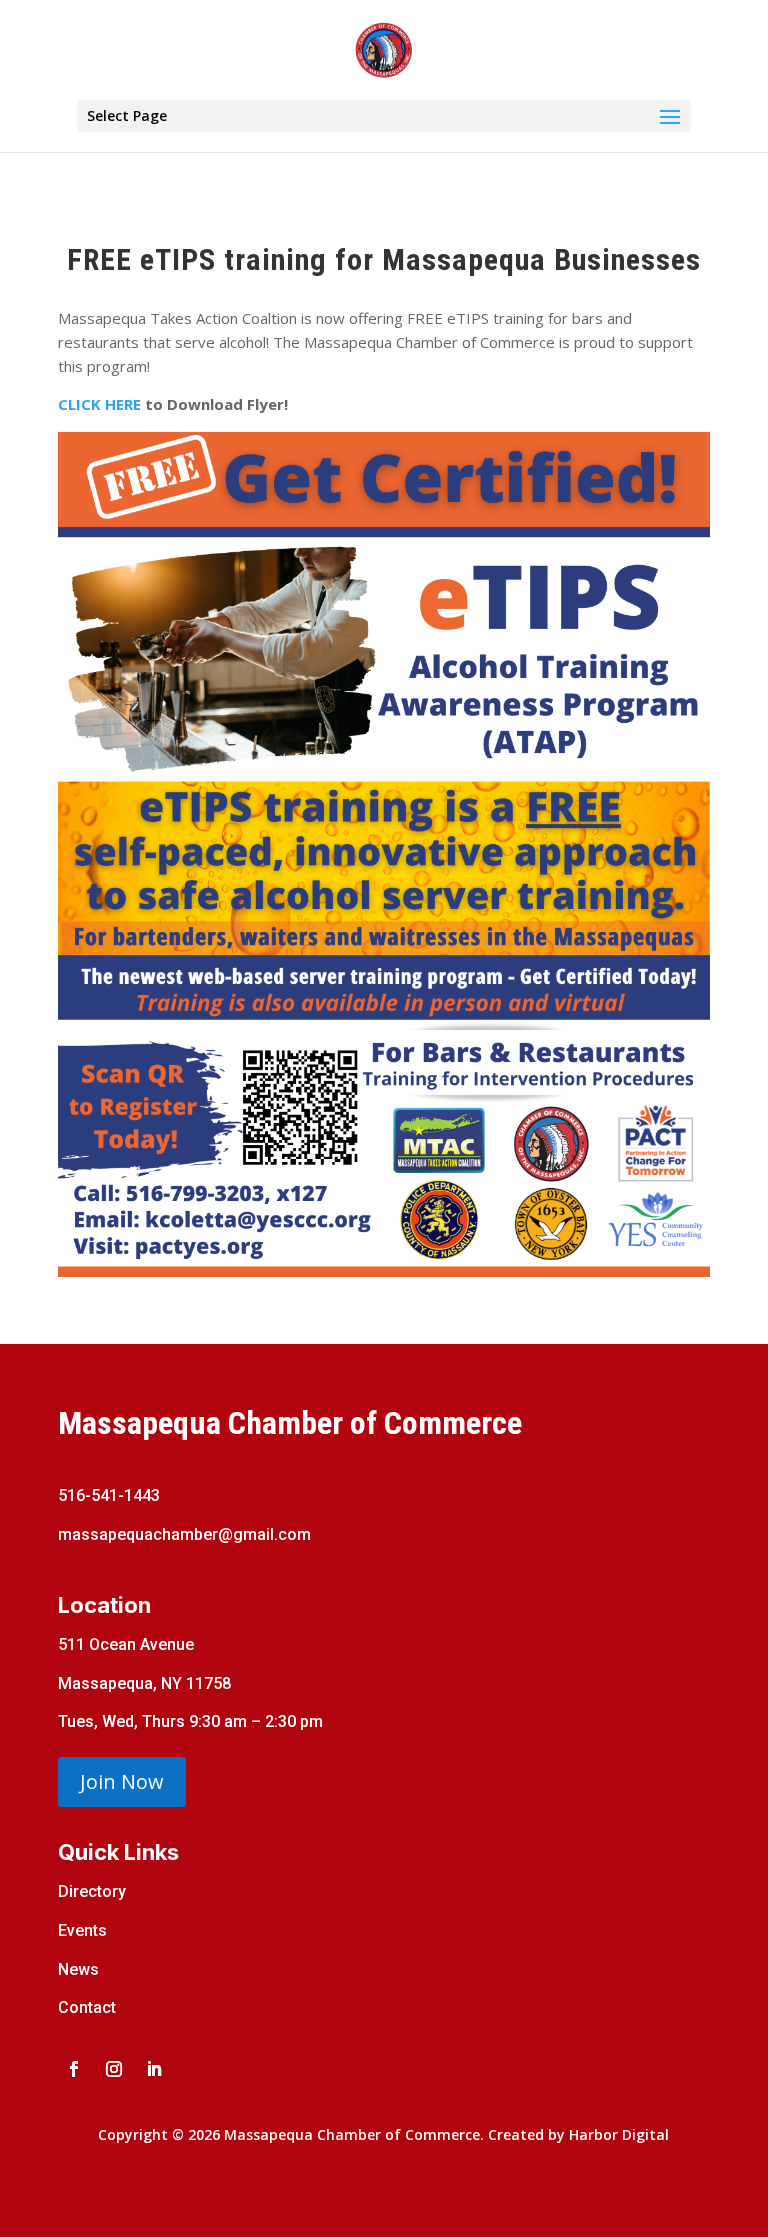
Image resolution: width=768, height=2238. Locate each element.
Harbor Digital (619, 2134)
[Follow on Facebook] (74, 2069)
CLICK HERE (99, 404)
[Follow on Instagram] (114, 2069)
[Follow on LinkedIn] (154, 2069)
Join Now (122, 1781)
